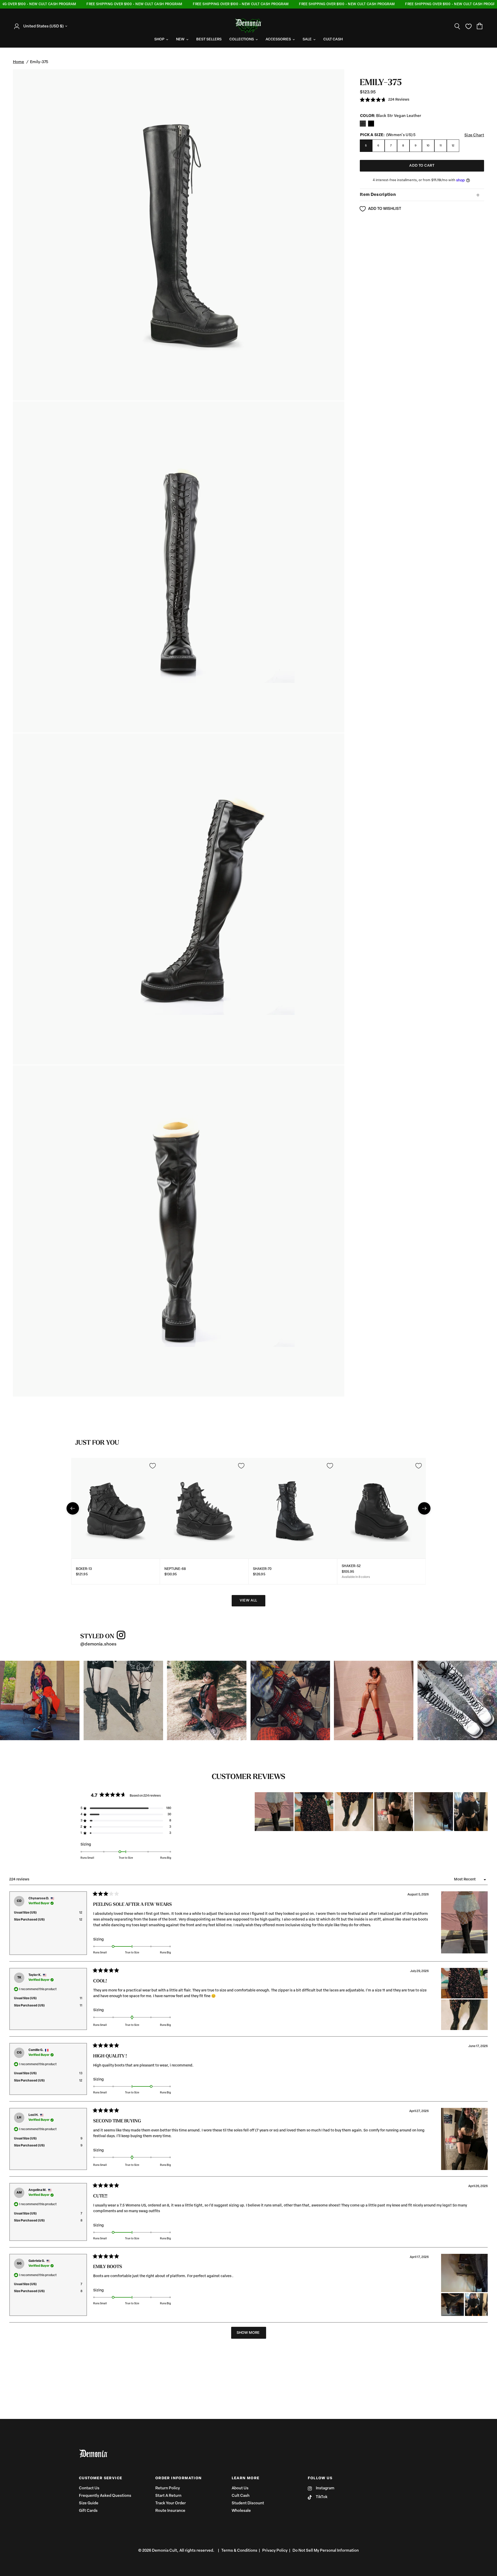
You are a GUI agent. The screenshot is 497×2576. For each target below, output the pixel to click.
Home (19, 62)
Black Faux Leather (363, 124)
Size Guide (89, 2503)
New (180, 39)
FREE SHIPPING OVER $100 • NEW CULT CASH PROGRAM (102, 4)
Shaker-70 (262, 1569)
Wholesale (241, 2511)
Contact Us (89, 2488)
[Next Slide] (484, 1812)
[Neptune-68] (204, 1508)
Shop (159, 39)
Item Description (378, 195)
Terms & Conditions (239, 2551)
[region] (371, 1812)
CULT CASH (333, 39)
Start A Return (168, 2496)
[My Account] (18, 26)
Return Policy (168, 2488)
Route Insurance (170, 2511)
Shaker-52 (351, 1566)
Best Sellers (209, 39)
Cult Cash (241, 2496)
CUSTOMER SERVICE (101, 2478)
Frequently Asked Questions (105, 2496)
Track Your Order (171, 2503)
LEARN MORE (246, 2478)
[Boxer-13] (116, 1508)
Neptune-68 (175, 1569)
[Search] (457, 26)
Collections (242, 39)
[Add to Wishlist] (152, 1466)
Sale (307, 39)
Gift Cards (88, 2511)
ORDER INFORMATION (179, 2478)
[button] (385, 100)
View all (248, 1601)
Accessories (278, 39)
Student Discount (248, 2503)
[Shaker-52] (382, 1508)
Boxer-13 (84, 1569)
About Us (240, 2488)
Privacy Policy (275, 2551)
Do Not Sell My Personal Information (326, 2551)
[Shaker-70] (293, 1508)
